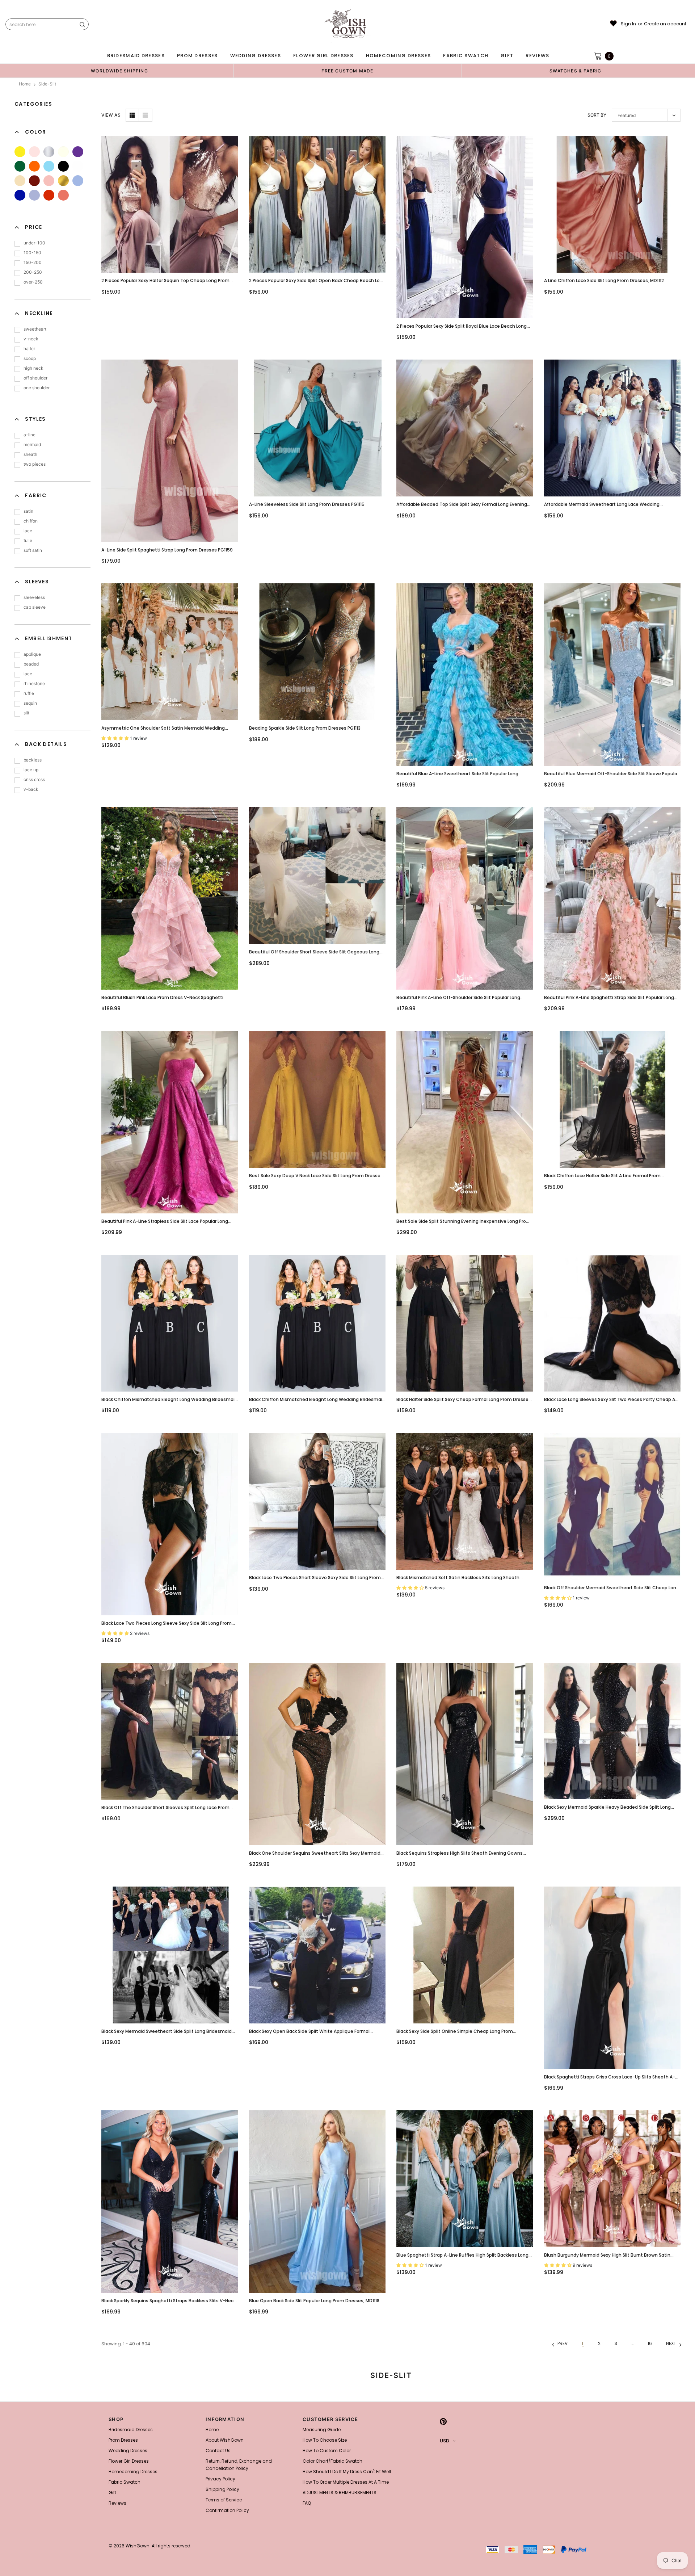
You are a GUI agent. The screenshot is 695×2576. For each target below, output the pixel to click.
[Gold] (63, 181)
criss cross (34, 779)
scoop (30, 358)
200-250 (33, 272)
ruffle (29, 693)
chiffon (31, 521)
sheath (30, 454)
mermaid (32, 444)
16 (650, 2343)
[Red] (49, 195)
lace (28, 531)
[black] (63, 166)
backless (33, 760)
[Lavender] (34, 195)
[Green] (20, 166)
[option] (119, 71)
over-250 (33, 282)
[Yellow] (20, 152)
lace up (31, 770)
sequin (30, 703)
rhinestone (34, 683)
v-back (31, 789)
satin (28, 511)
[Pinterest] (443, 2421)
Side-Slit (47, 84)
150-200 (33, 262)
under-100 (34, 243)
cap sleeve (35, 607)
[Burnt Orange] (63, 195)
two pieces (35, 464)
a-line (30, 435)
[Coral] (49, 181)
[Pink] (34, 152)
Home (25, 84)
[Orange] (34, 166)
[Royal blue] (20, 195)
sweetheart (35, 329)
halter (29, 349)
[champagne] (20, 181)
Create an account (665, 24)
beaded (31, 664)
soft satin (33, 550)
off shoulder (35, 378)
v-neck (31, 339)
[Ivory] (63, 152)
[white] (78, 166)
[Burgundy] (34, 181)
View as (111, 115)
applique (32, 654)
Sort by (597, 115)
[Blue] (49, 166)
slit (26, 713)
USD (445, 2441)
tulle (28, 540)
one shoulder (37, 388)
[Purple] (78, 152)
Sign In (628, 24)
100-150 (32, 253)
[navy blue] (78, 181)
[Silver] (49, 152)
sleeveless (34, 597)
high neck (33, 368)
